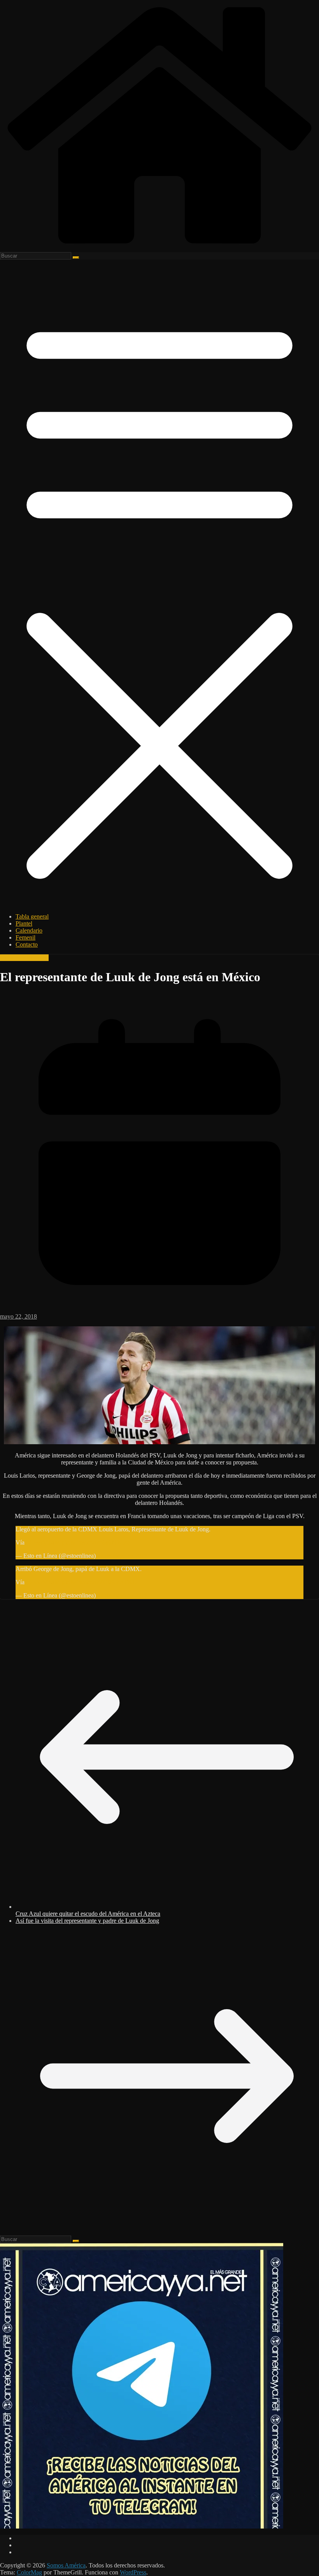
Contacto (27, 944)
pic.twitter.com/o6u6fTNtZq (96, 1542)
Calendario (29, 930)
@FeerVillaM (43, 1542)
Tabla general (32, 916)
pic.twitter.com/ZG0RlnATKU (99, 1582)
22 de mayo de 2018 (122, 1556)
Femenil (25, 937)
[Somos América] (159, 248)
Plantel (24, 923)
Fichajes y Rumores (24, 958)
